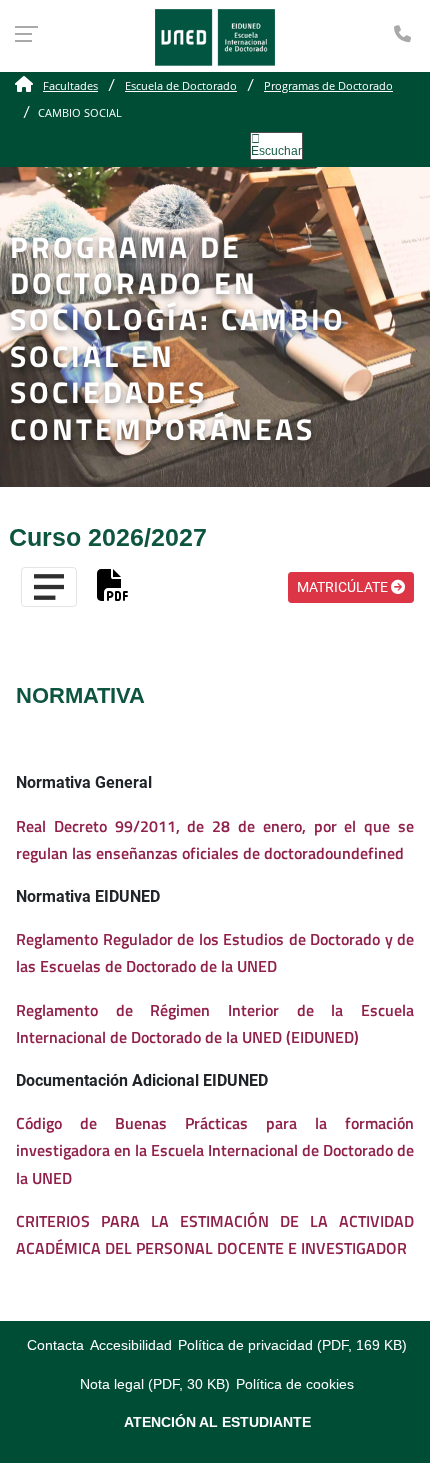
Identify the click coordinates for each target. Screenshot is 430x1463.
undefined (368, 853)
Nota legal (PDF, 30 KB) (155, 1384)
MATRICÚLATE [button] (344, 587)
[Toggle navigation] (49, 587)
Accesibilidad (131, 1346)
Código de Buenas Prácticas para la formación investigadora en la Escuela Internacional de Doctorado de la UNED (215, 1150)
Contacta (55, 1346)
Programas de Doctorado (328, 85)
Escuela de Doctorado (181, 85)
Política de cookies (295, 1384)
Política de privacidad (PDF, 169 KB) (292, 1346)
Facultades (70, 85)
